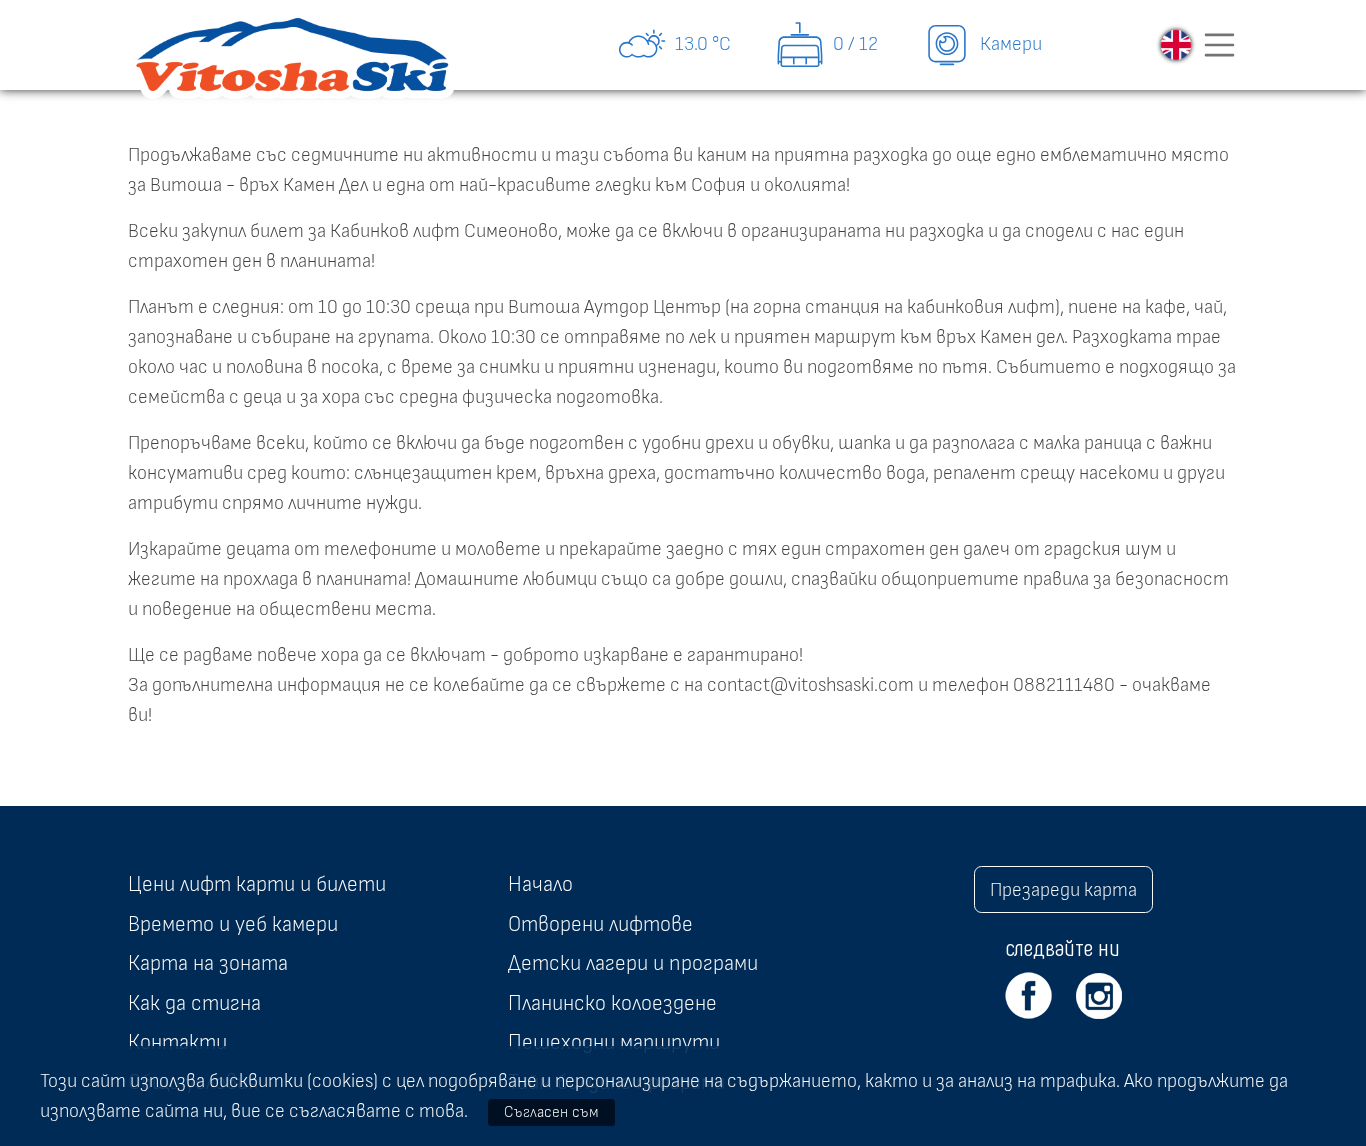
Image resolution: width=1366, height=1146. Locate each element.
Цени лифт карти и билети (257, 884)
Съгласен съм (551, 1112)
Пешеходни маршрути (614, 1042)
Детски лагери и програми (633, 963)
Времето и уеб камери (233, 924)
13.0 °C (701, 44)
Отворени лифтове (600, 924)
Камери (1009, 44)
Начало (540, 884)
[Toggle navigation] (1220, 45)
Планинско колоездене (612, 1003)
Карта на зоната (208, 963)
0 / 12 (853, 44)
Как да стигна (194, 1003)
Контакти (177, 1042)
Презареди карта (1063, 890)
